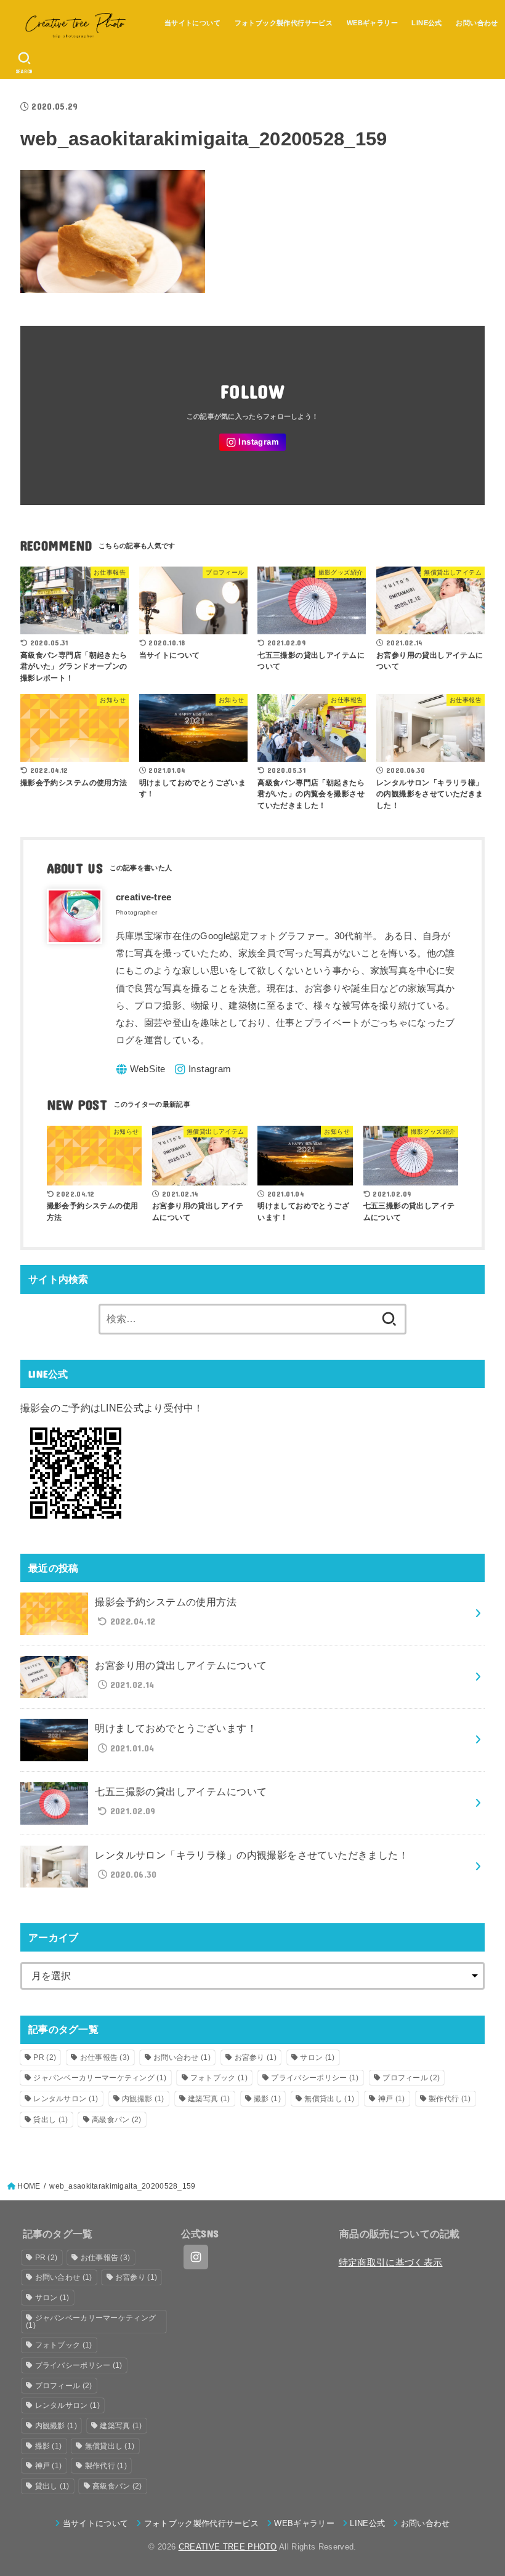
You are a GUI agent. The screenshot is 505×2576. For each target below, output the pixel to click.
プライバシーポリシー (315, 2078)
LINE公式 (426, 23)
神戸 (392, 2099)
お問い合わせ (477, 23)
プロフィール (411, 2078)
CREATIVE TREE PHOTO (228, 2547)
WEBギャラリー (372, 23)
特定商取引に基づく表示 (391, 2263)
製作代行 (450, 2099)
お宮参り (256, 2057)
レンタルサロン (66, 2099)
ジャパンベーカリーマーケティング (100, 2078)
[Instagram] (252, 442)
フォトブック (219, 2078)
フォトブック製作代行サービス (284, 23)
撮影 (267, 2099)
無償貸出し (329, 2099)
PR (45, 2057)
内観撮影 (143, 2099)
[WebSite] (141, 1069)
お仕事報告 (105, 2057)
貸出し (50, 2120)
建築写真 (209, 2099)
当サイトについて (192, 23)
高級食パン (117, 2120)
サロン (317, 2057)
